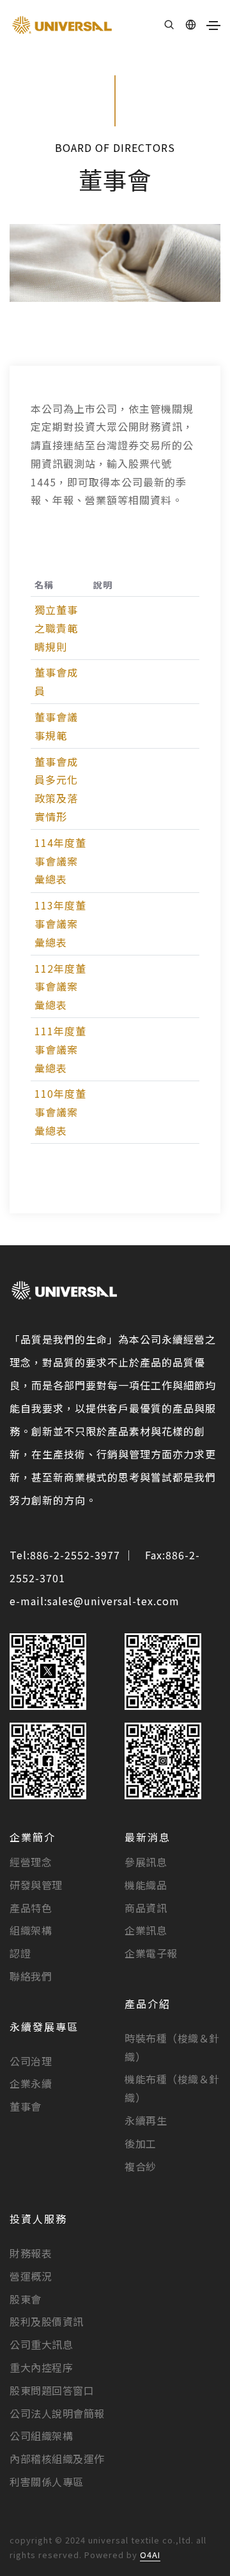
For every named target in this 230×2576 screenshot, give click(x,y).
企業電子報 (151, 1953)
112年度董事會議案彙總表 (60, 987)
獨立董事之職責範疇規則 (56, 628)
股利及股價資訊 (47, 2321)
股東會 (26, 2299)
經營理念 (31, 1862)
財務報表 (31, 2253)
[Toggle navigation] (213, 26)
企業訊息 (146, 1930)
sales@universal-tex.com (113, 1601)
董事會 (26, 2106)
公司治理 (31, 2061)
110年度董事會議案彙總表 (60, 1112)
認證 (20, 1953)
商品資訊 (146, 1908)
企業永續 (31, 2083)
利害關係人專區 (47, 2482)
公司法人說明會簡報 (57, 2413)
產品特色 (31, 1908)
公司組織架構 (41, 2436)
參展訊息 (146, 1862)
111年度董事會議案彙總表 (60, 1049)
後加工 (141, 2143)
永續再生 (146, 2120)
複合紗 (141, 2166)
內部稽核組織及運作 (57, 2459)
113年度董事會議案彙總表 (60, 924)
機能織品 (146, 1885)
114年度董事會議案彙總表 (60, 861)
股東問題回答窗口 (52, 2390)
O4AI (150, 2555)
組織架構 (31, 1930)
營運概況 (31, 2276)
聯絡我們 (31, 1976)
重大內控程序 (41, 2367)
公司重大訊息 (41, 2344)
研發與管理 (36, 1885)
